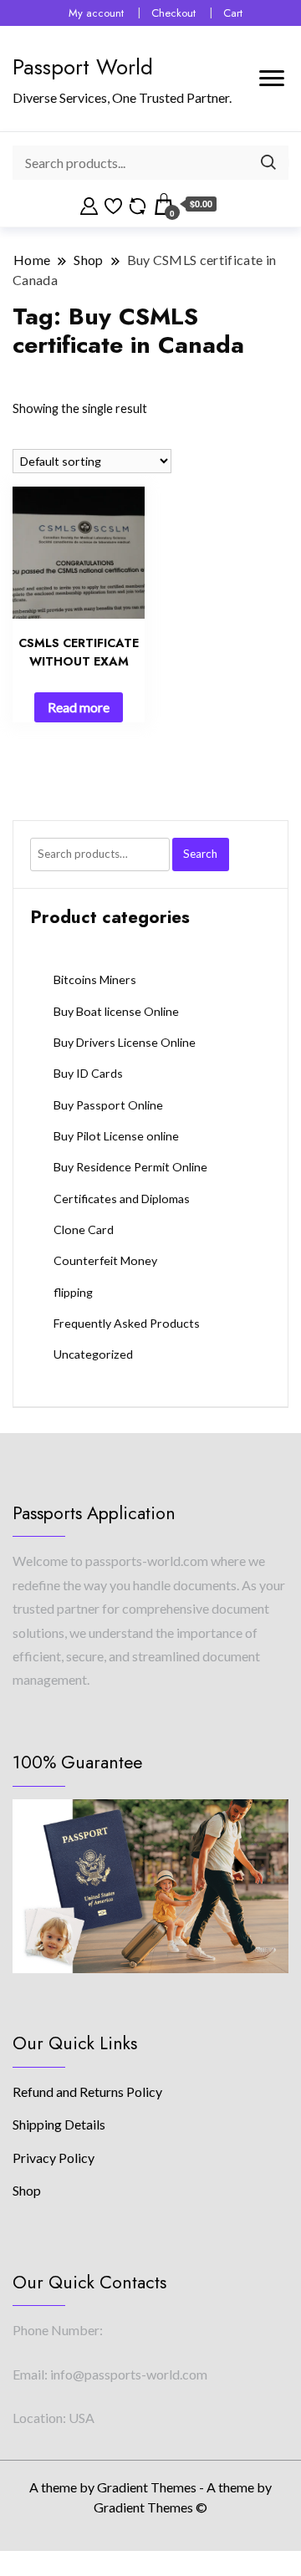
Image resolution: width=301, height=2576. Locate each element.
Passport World (83, 67)
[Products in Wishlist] (113, 204)
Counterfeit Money (105, 1260)
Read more (79, 707)
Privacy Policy (54, 2158)
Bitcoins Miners (95, 979)
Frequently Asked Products (127, 1323)
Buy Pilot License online (116, 1136)
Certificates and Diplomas (122, 1199)
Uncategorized (93, 1354)
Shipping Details (59, 2124)
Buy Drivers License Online (125, 1042)
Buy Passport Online (108, 1105)
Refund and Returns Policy (87, 2091)
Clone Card (84, 1229)
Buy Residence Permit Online (130, 1167)
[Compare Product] (138, 204)
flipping (73, 1292)
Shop (27, 2190)
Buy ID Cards (88, 1073)
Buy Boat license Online (116, 1011)
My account (96, 13)
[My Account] (89, 204)
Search (200, 854)
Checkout (173, 13)
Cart (233, 13)
